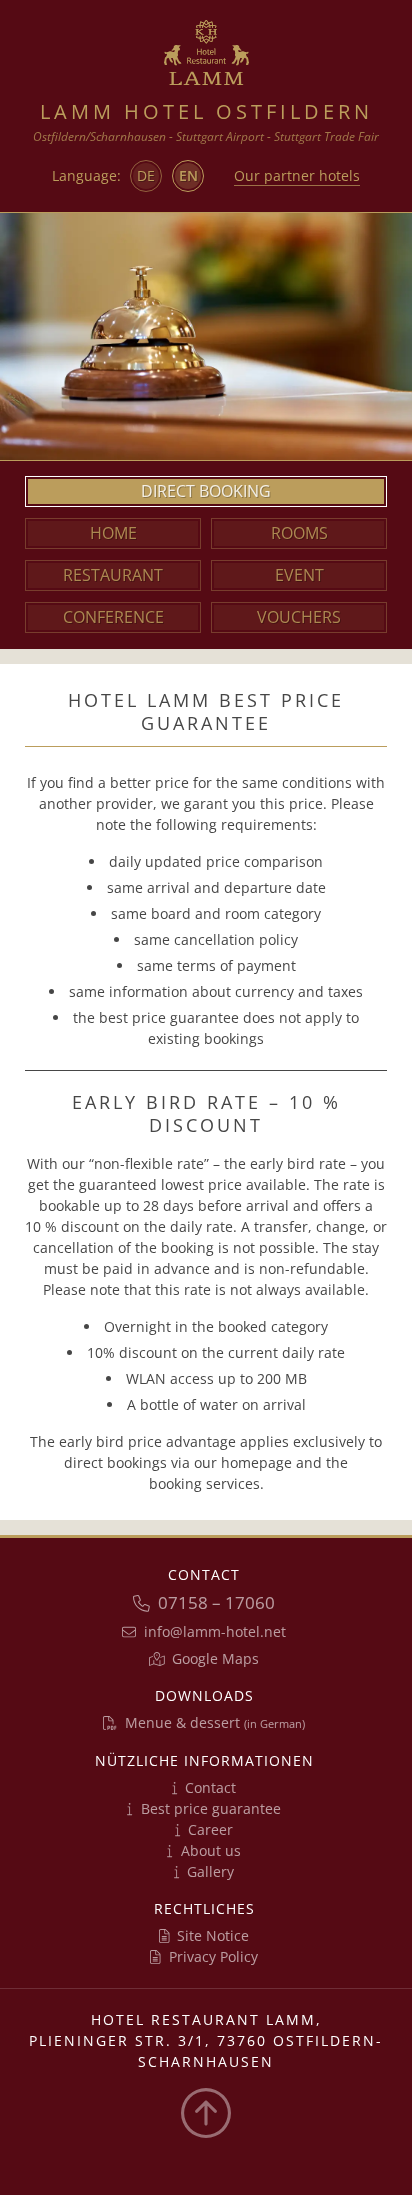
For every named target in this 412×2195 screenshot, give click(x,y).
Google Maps (215, 1658)
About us (211, 1850)
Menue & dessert (215, 1722)
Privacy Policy (213, 1956)
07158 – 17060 (216, 1602)
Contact (210, 1787)
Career (210, 1829)
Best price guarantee (211, 1808)
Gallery (210, 1871)
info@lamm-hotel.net (215, 1631)
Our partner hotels (297, 175)
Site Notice (213, 1935)
